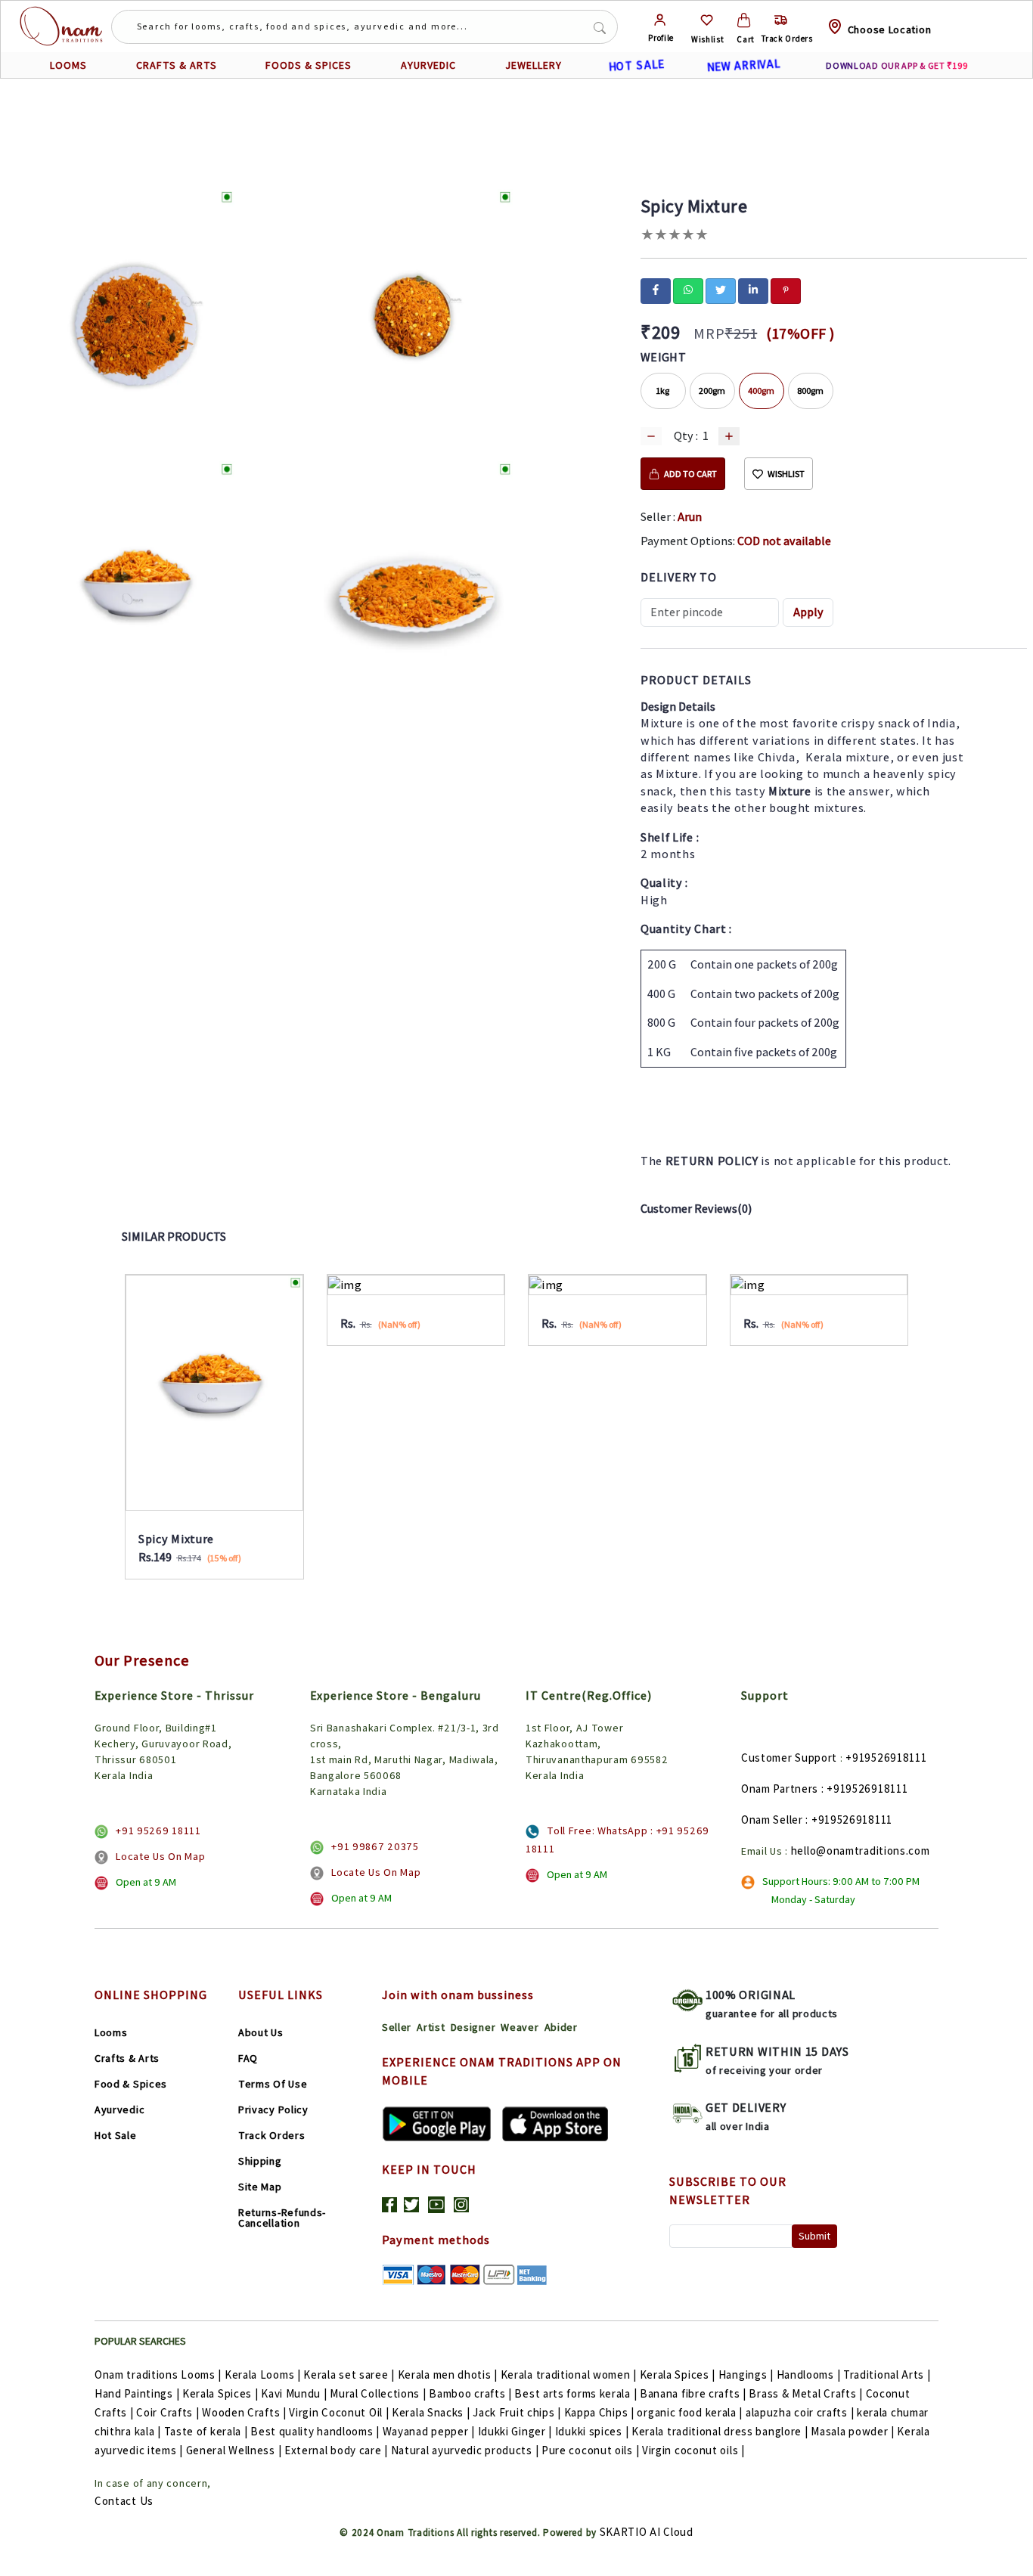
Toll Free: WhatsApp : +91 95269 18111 (617, 1840)
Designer (473, 2027)
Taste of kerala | (206, 2431)
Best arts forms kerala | (575, 2393)
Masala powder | (853, 2431)
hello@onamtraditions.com (861, 1851)
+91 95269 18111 (158, 1830)
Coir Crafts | (168, 2412)
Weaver (520, 2027)
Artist (431, 2027)
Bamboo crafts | (470, 2393)
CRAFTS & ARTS (177, 65)
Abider (561, 2027)
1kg (663, 391)
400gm (761, 391)
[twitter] (721, 290)
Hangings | (746, 2375)
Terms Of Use (273, 2084)
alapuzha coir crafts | (800, 2412)
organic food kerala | (690, 2412)
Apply (808, 612)
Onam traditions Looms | (158, 2375)
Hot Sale (116, 2135)
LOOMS (68, 65)
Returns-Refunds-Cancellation (282, 2218)
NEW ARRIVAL (743, 65)
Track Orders (271, 2135)
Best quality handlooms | (315, 2431)
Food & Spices (131, 2084)
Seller (397, 2027)
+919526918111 (886, 1758)
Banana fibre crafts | (693, 2393)
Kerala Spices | (678, 2375)
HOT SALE (636, 65)
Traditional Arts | (887, 2375)
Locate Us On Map (160, 1856)
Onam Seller (772, 1820)
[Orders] (781, 20)
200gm (712, 391)
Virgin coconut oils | (693, 2450)
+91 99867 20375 (375, 1846)
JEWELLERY (534, 65)
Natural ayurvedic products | (465, 2450)
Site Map (260, 2187)
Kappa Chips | (599, 2412)
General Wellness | (234, 2450)
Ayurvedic (119, 2109)
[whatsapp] (688, 290)
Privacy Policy (273, 2109)
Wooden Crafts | (244, 2412)
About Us (261, 2032)
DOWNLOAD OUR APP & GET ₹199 (897, 65)
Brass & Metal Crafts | (805, 2393)
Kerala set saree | (349, 2375)
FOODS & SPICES (309, 65)
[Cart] (744, 20)
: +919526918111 (865, 1789)
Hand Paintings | (137, 2393)
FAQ (248, 2058)
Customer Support (789, 1758)
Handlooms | (809, 2375)
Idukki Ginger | (515, 2431)
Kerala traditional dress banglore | (720, 2431)
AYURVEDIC (428, 65)
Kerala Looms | (263, 2375)
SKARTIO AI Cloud (647, 2532)
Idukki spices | (592, 2431)
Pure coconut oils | (590, 2450)
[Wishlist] (707, 20)
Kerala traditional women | (569, 2375)
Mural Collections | (378, 2393)
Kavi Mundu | (294, 2393)
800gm (810, 391)
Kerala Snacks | (431, 2412)
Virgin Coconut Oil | (339, 2412)
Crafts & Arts (127, 2058)
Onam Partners (780, 1789)
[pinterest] (786, 290)
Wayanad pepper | (429, 2431)
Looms (111, 2032)
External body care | (336, 2450)
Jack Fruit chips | (517, 2412)
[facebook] (656, 290)
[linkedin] (753, 290)
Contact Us (124, 2501)
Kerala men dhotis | (448, 2375)
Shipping (260, 2161)
